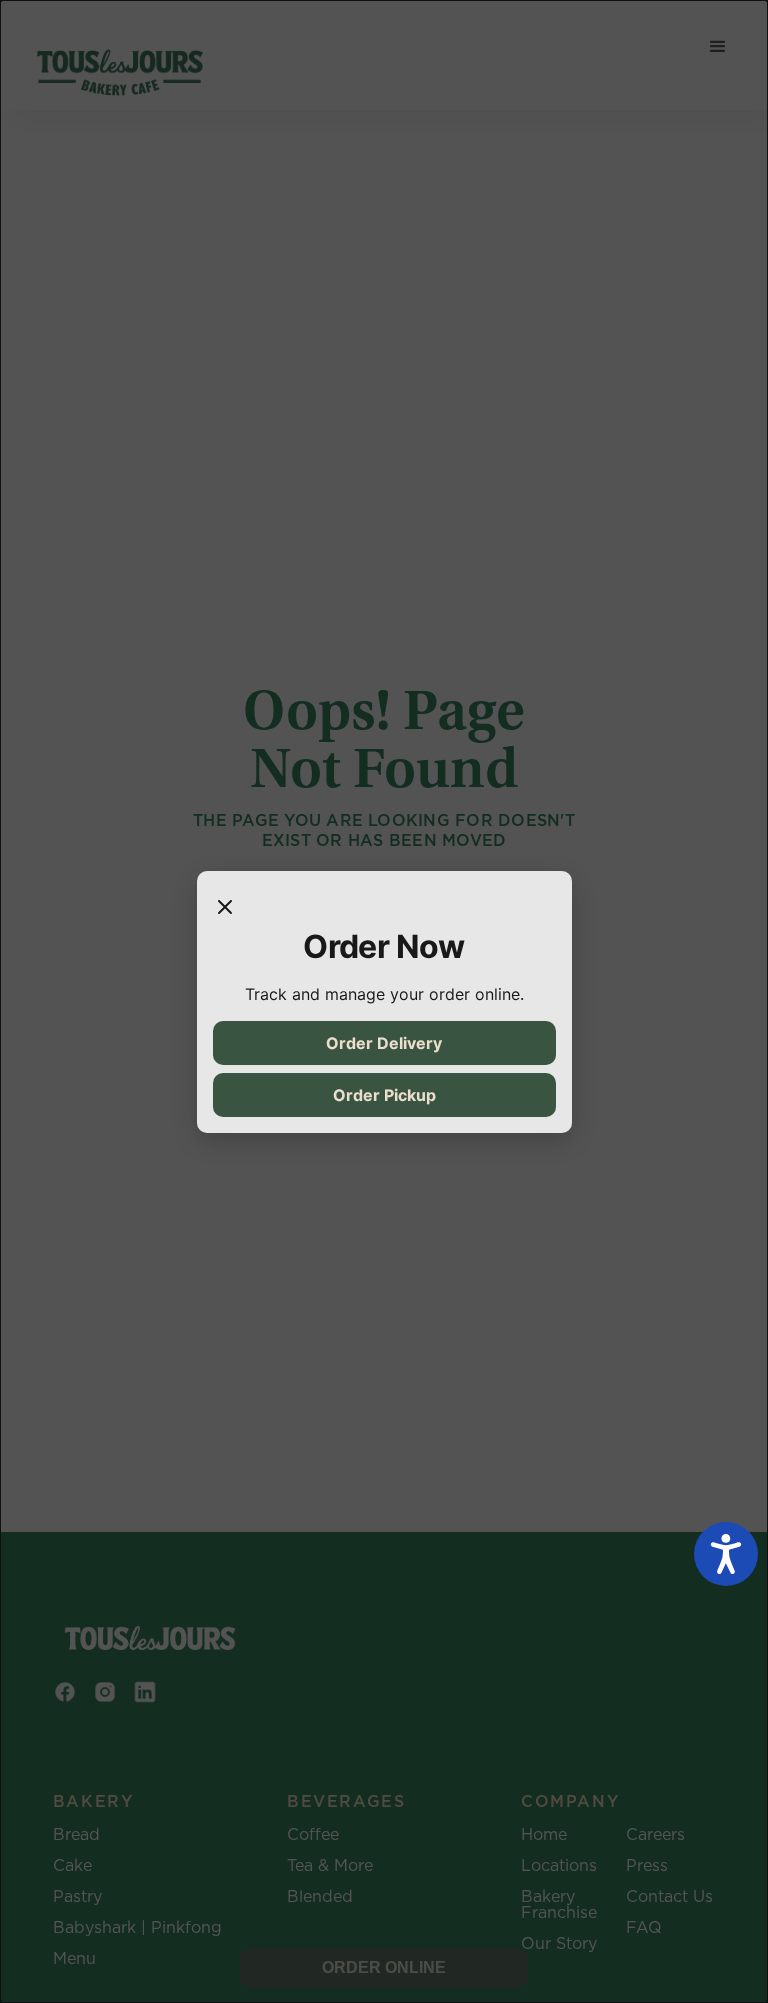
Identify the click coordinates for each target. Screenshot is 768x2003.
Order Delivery (384, 1043)
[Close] (225, 907)
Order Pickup (384, 1095)
